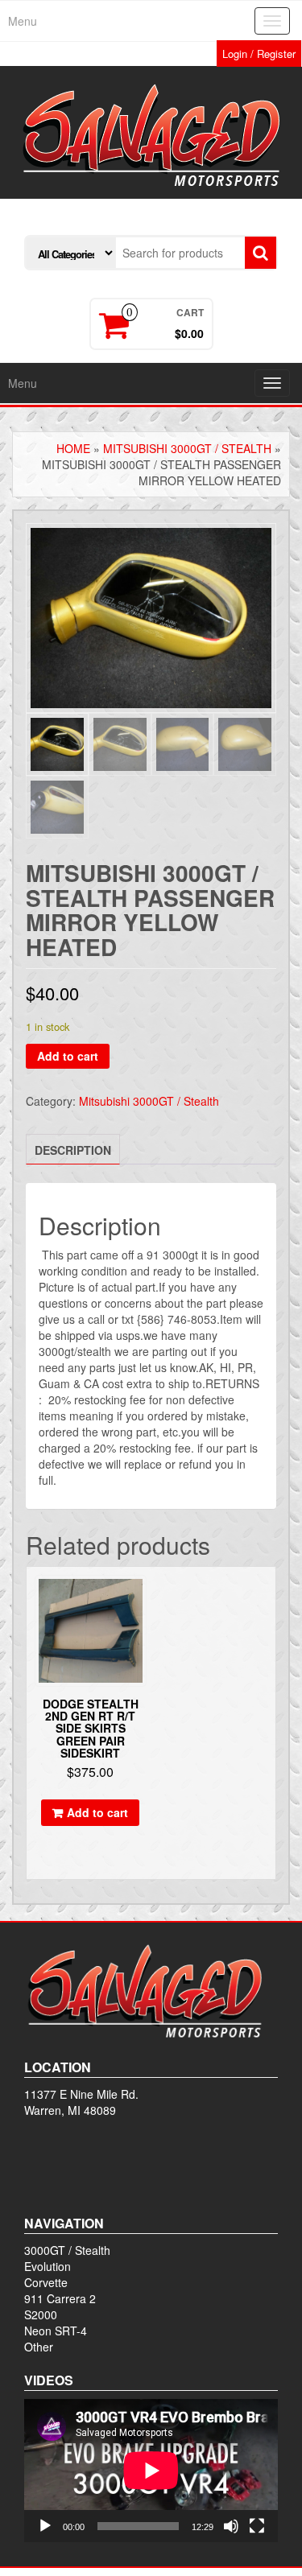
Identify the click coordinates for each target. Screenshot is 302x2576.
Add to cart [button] (97, 1812)
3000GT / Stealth (67, 2250)
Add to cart (68, 1056)
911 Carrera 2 (60, 2298)
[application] (151, 2470)
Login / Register (259, 54)
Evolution (48, 2266)
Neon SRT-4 (56, 2331)
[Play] (45, 2526)
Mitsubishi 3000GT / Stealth (187, 448)
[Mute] (231, 2526)
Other (39, 2347)
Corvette (46, 2282)
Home (73, 448)
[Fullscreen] (257, 2526)
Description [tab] (73, 1150)
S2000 (41, 2314)
